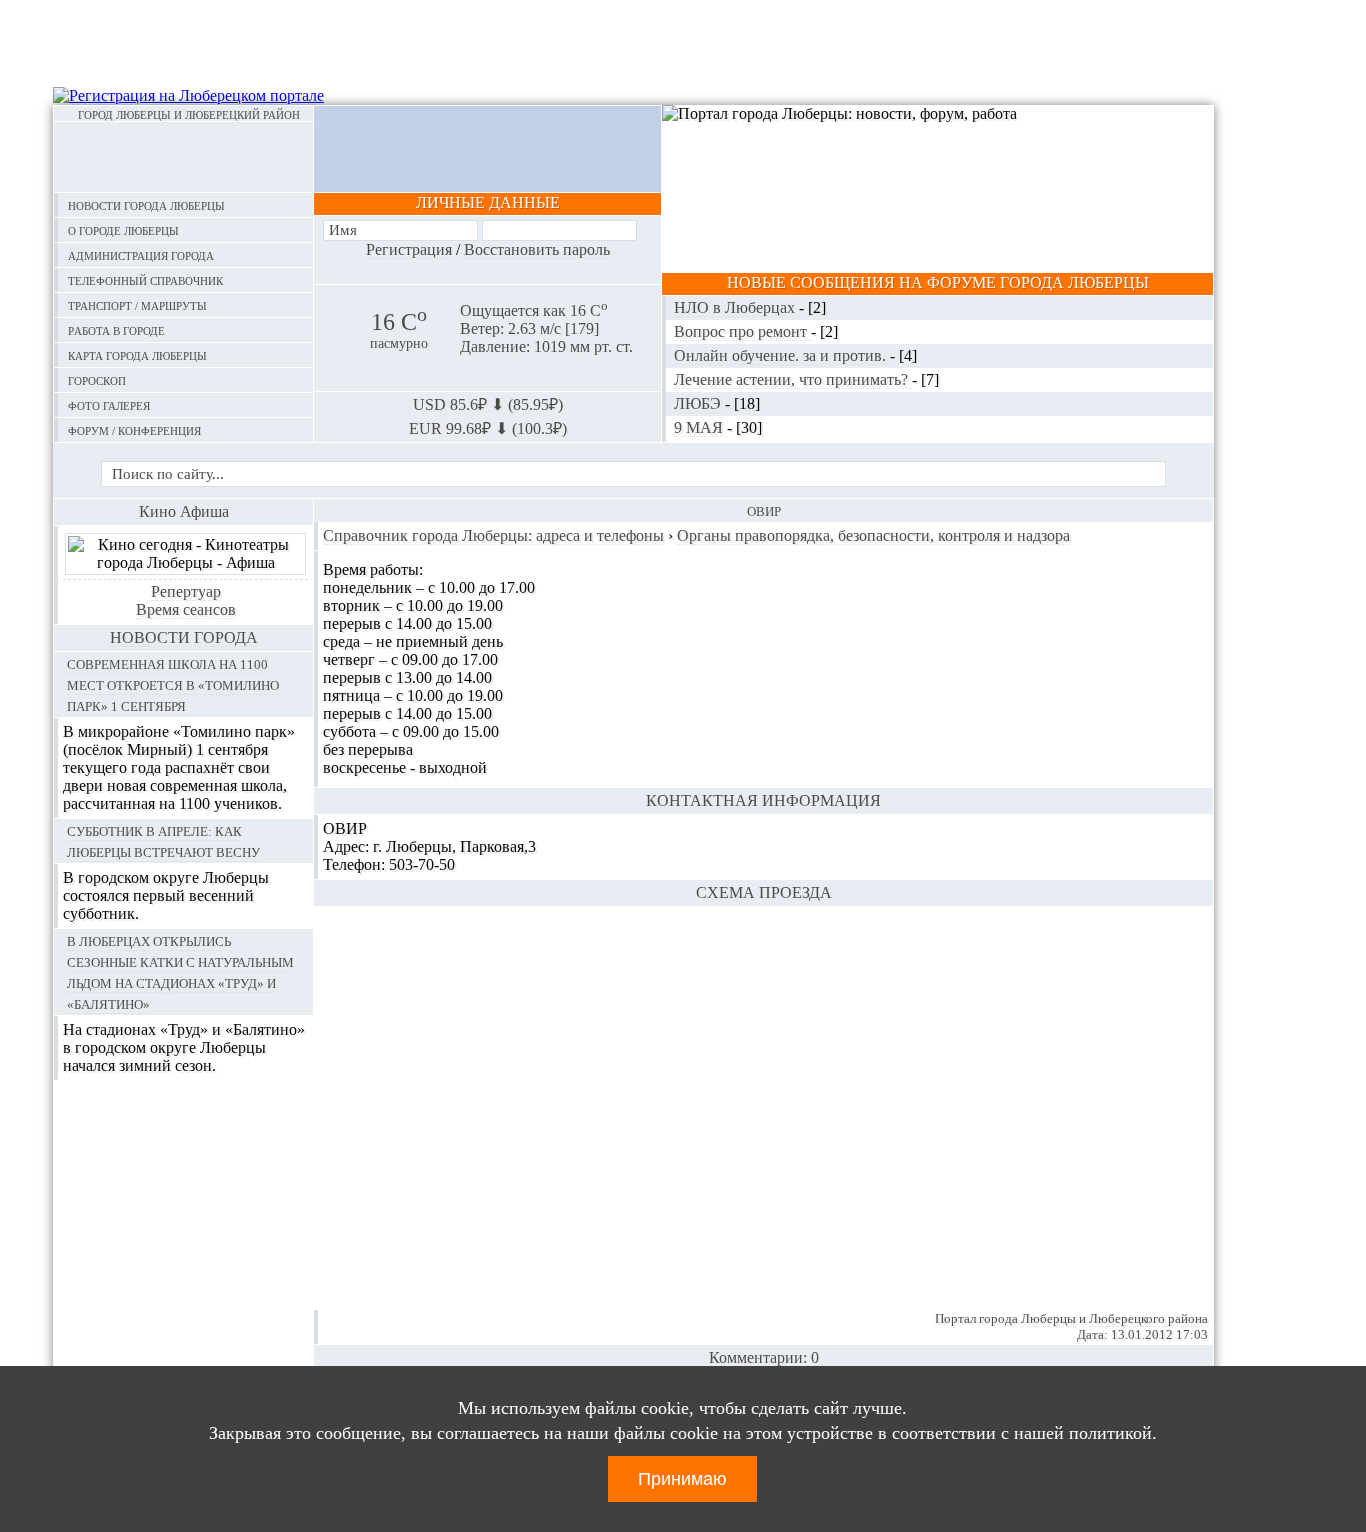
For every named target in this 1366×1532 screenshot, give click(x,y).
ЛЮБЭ (699, 403)
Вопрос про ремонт (742, 331)
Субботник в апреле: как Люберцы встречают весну (163, 840)
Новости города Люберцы (146, 204)
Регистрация (409, 249)
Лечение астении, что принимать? (793, 379)
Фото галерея (109, 404)
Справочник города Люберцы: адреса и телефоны (493, 535)
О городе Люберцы (123, 229)
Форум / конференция (134, 429)
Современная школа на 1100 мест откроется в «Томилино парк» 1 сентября (173, 684)
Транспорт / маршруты (137, 304)
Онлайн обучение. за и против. (782, 355)
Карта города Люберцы (137, 354)
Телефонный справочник (145, 279)
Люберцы (1048, 1318)
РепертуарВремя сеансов (186, 600)
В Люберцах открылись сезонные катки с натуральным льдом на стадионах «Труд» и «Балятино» (180, 971)
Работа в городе (116, 329)
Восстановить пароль (537, 249)
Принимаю (682, 1479)
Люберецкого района (1148, 1318)
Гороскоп (97, 379)
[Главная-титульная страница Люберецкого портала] (183, 157)
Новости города (184, 637)
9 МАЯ (700, 427)
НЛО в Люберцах (736, 307)
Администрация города (141, 254)
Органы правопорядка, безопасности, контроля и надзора (873, 535)
